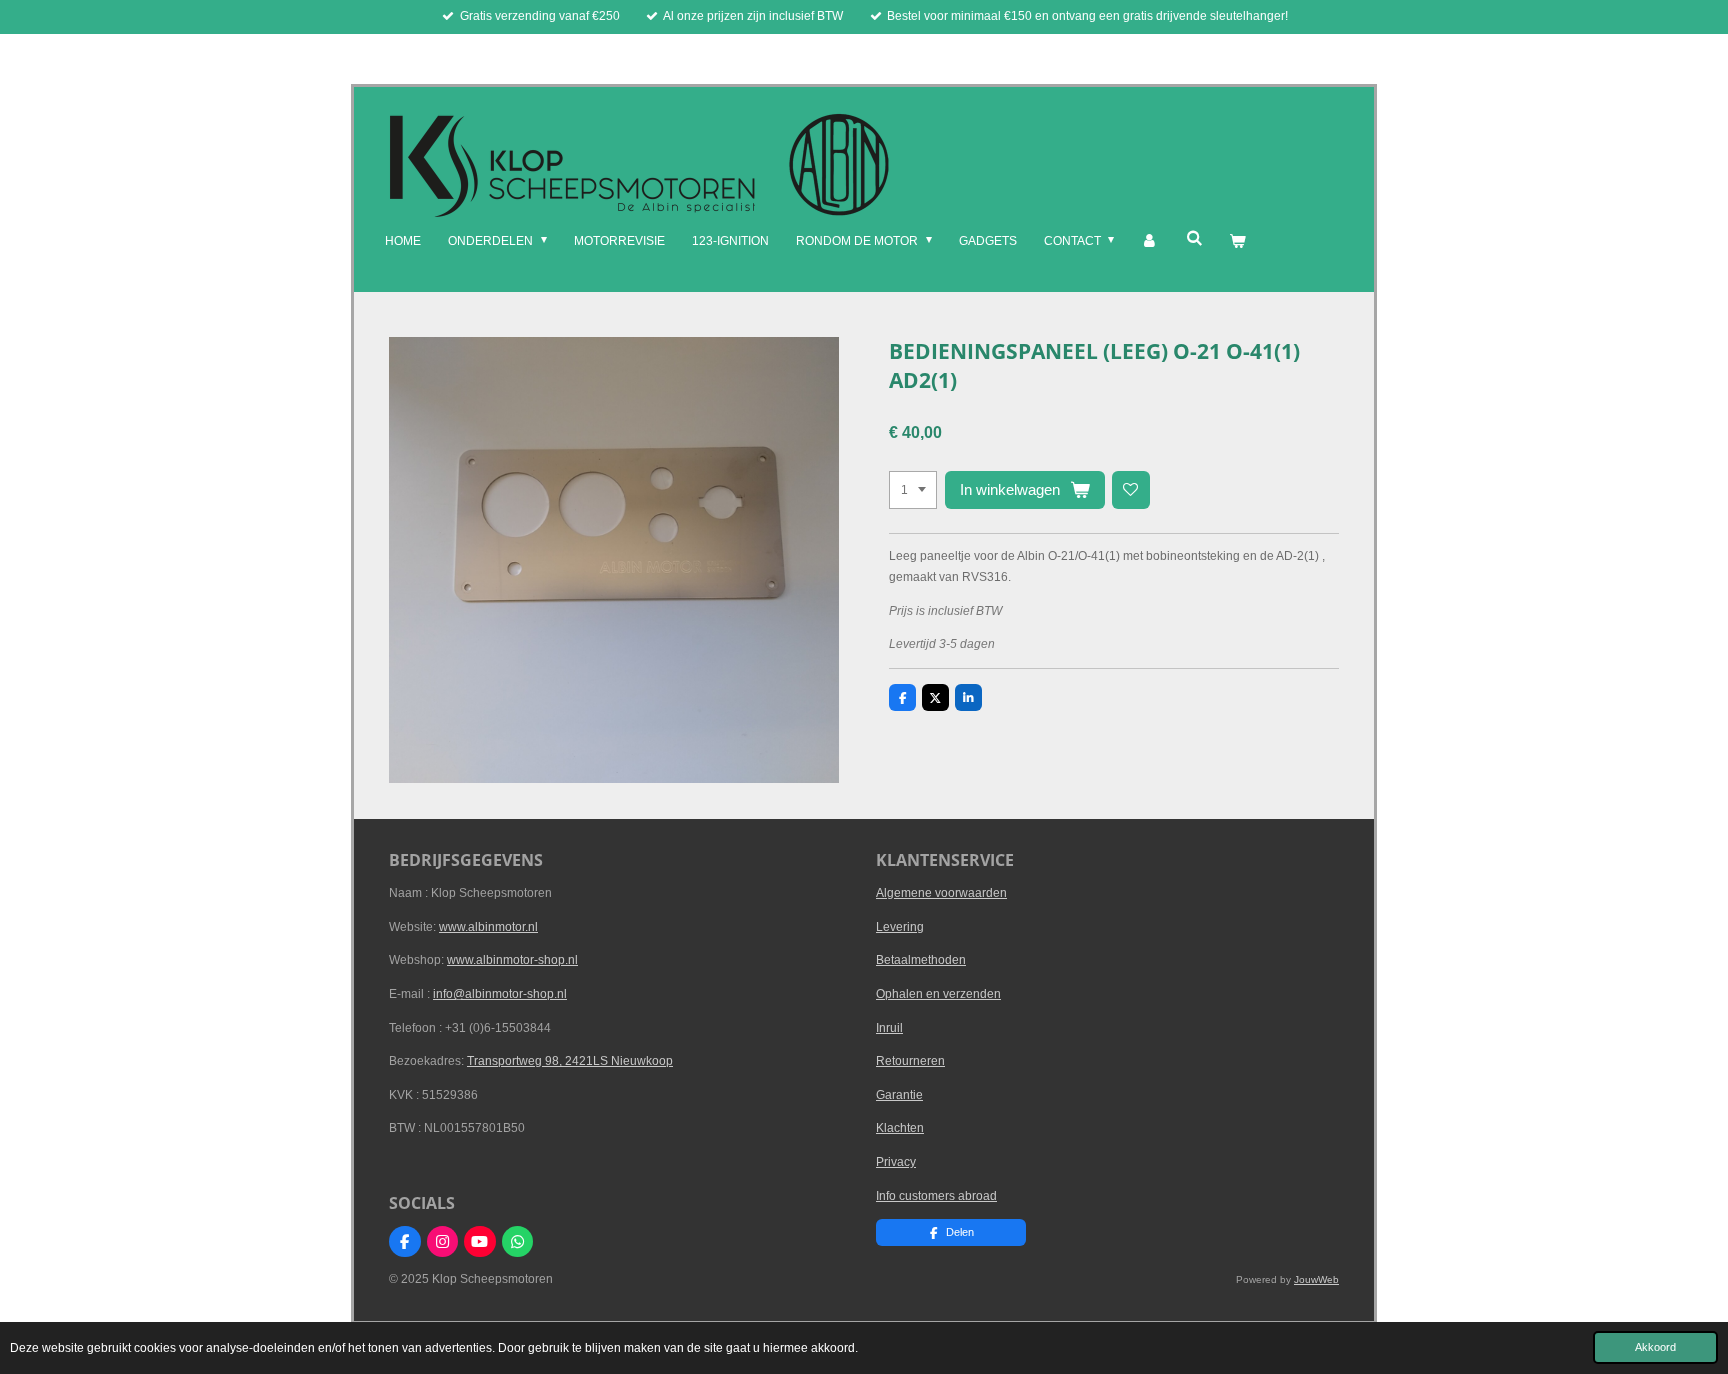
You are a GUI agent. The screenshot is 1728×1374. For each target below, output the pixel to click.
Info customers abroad (936, 1196)
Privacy (896, 1162)
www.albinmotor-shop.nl (512, 960)
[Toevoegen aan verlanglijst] (1131, 490)
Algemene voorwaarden (941, 893)
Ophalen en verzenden (938, 994)
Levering (900, 927)
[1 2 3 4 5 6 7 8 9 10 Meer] (913, 490)
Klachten (900, 1128)
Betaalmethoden (921, 960)
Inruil (889, 1028)
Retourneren (910, 1061)
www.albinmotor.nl (488, 927)
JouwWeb (1316, 1279)
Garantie (899, 1095)
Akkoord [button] (1655, 1347)
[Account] (1149, 242)
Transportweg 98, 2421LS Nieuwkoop (570, 1061)
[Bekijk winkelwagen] (1237, 242)
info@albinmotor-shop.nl (500, 994)
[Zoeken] (1193, 238)
